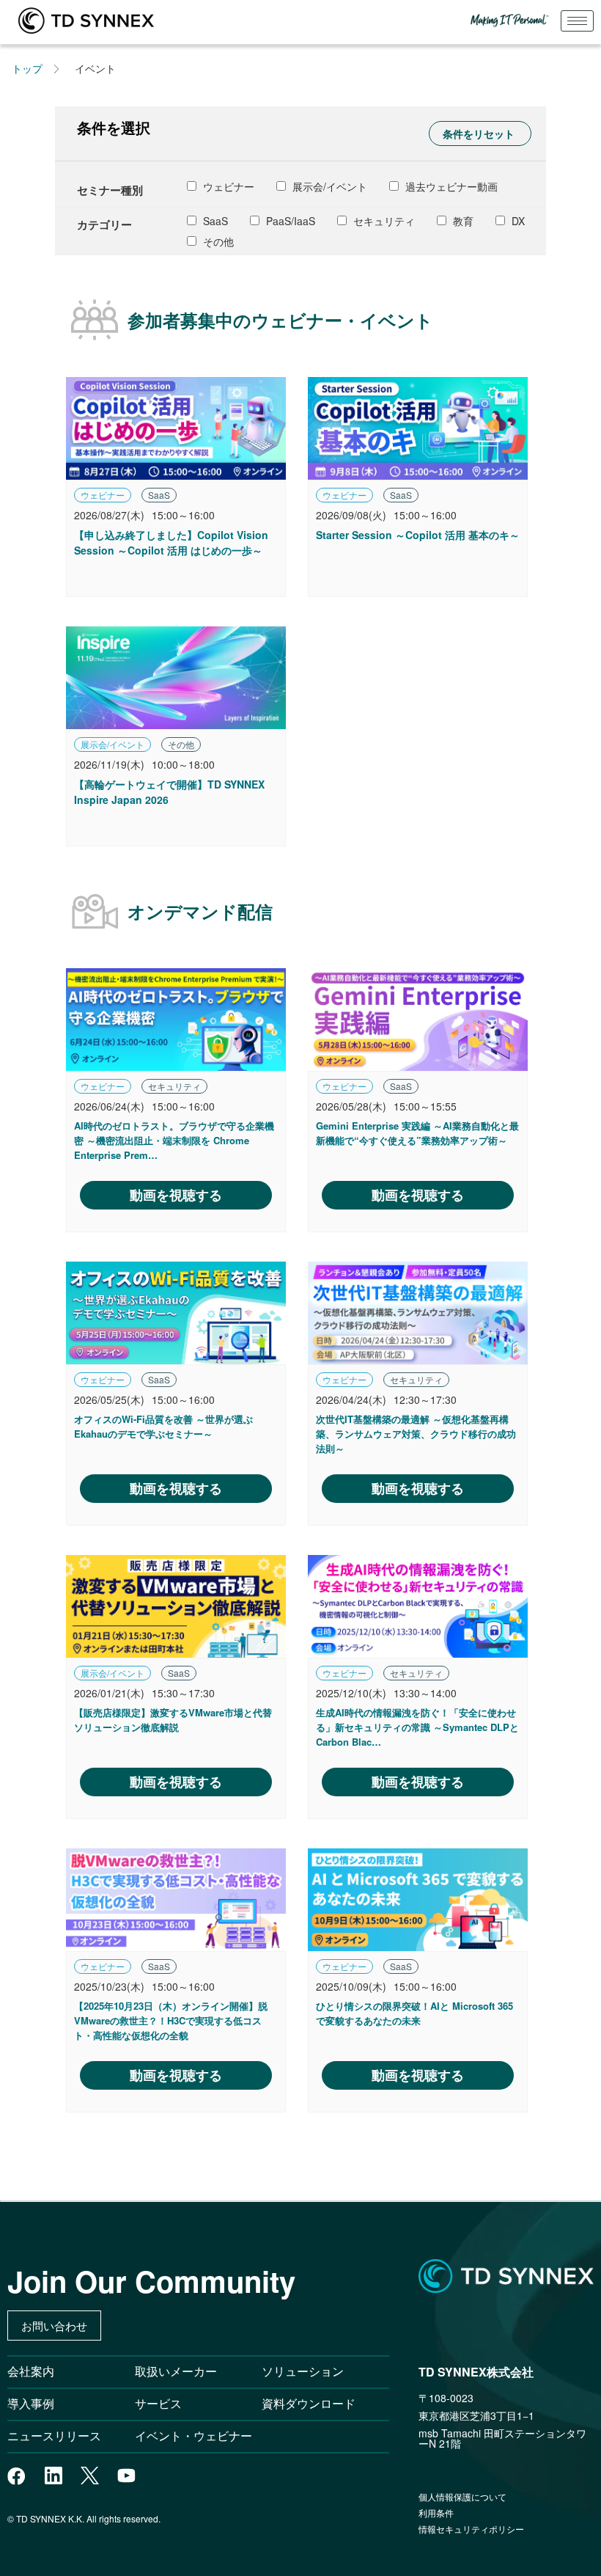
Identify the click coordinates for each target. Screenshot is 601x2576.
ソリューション (303, 2371)
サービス (158, 2403)
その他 (217, 241)
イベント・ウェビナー (193, 2436)
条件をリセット (479, 133)
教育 (462, 221)
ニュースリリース (60, 2436)
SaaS (214, 221)
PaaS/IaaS (289, 221)
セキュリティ (383, 221)
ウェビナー (227, 186)
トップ (27, 68)
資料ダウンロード (309, 2403)
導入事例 (31, 2403)
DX (517, 221)
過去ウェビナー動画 (450, 186)
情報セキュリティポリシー (471, 2529)
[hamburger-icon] (577, 21)
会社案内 (31, 2371)
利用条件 (436, 2513)
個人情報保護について (462, 2496)
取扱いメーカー (176, 2371)
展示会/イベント (328, 186)
